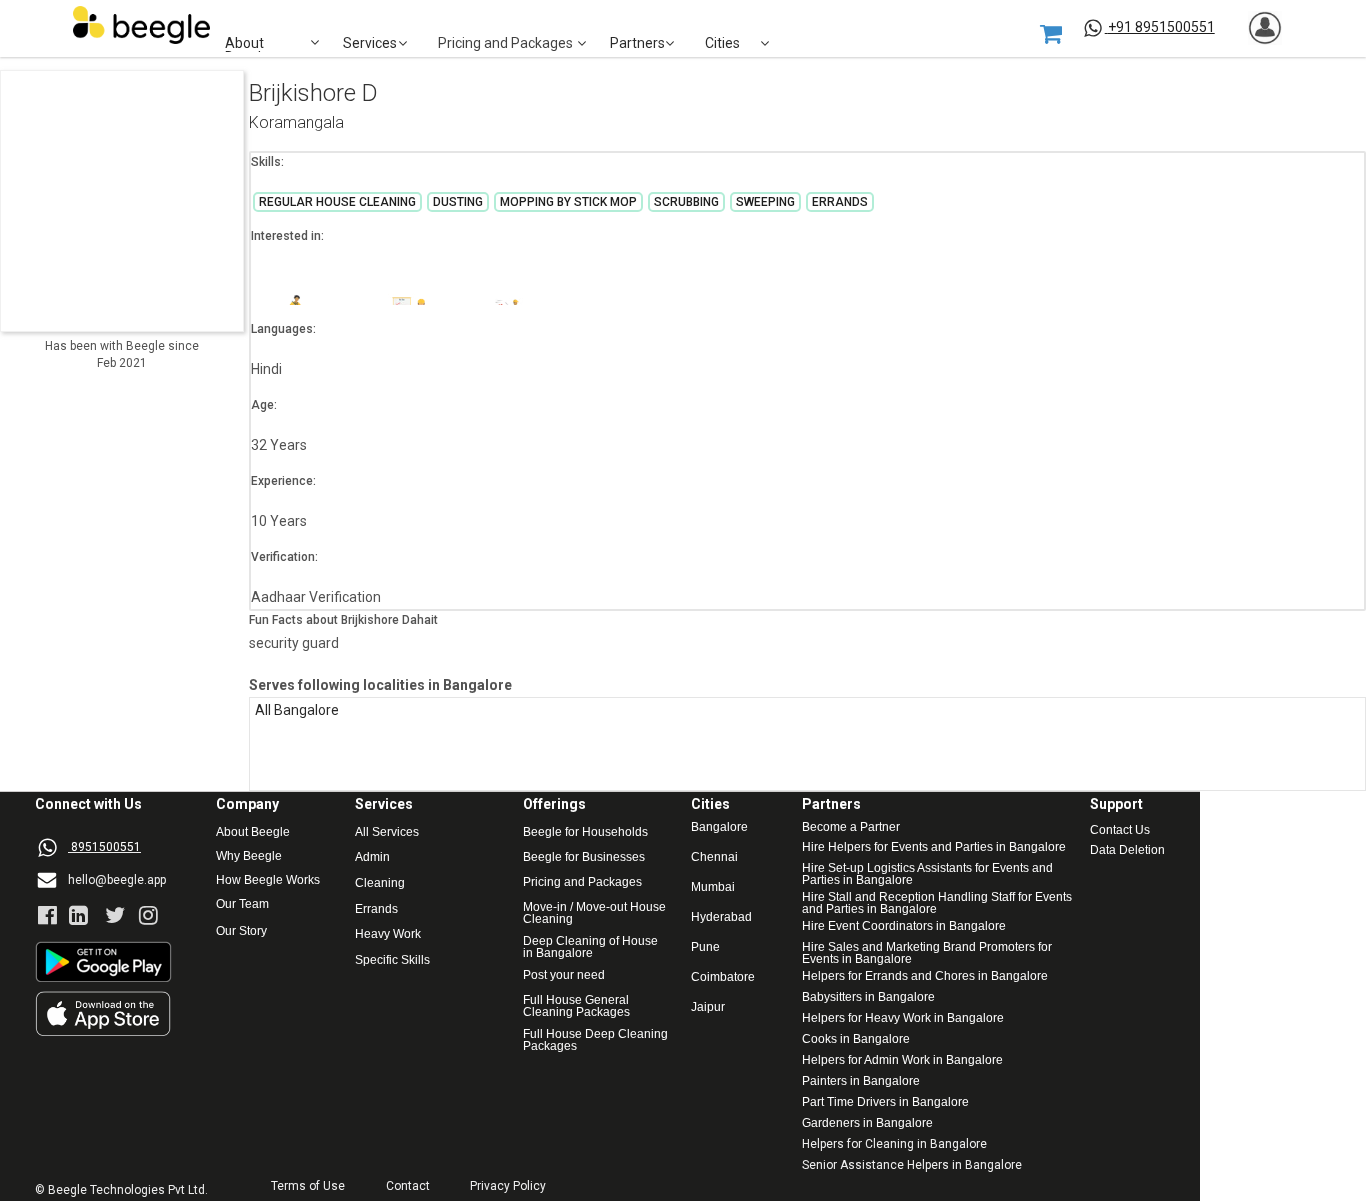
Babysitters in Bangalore (868, 997)
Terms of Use (308, 1186)
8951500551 (106, 847)
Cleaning (380, 883)
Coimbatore (723, 977)
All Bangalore (297, 710)
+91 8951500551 (1161, 27)
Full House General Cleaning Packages (577, 1006)
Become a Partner (851, 827)
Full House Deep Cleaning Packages (597, 1040)
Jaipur (708, 1007)
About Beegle (253, 832)
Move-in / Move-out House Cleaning (594, 913)
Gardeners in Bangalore (867, 1123)
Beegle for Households (585, 832)
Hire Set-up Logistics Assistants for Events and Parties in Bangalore (929, 874)
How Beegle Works (268, 880)
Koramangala (296, 123)
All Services (387, 832)
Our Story (241, 931)
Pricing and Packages (582, 882)
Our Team (242, 904)
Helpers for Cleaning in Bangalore (894, 1144)
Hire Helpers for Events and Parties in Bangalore (934, 847)
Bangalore (719, 827)
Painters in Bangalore (861, 1081)
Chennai (714, 857)
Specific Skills (392, 960)
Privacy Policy (508, 1186)
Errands (376, 909)
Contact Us (1120, 830)
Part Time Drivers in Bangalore (885, 1102)
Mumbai (713, 887)
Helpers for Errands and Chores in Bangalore (925, 976)
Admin (372, 857)
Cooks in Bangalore (856, 1039)
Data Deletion (1127, 850)
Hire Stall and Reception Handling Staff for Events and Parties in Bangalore (937, 903)
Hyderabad (721, 917)
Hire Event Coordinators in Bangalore (904, 926)
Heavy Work (388, 934)
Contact (408, 1186)
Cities (722, 43)
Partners (637, 43)
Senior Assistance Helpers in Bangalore (912, 1165)
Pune (705, 947)
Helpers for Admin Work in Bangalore (902, 1060)
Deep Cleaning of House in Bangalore (592, 947)
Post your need (564, 975)
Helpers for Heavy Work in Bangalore (903, 1018)
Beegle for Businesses (584, 857)
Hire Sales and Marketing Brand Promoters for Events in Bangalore (928, 953)
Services (370, 43)
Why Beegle (249, 856)
